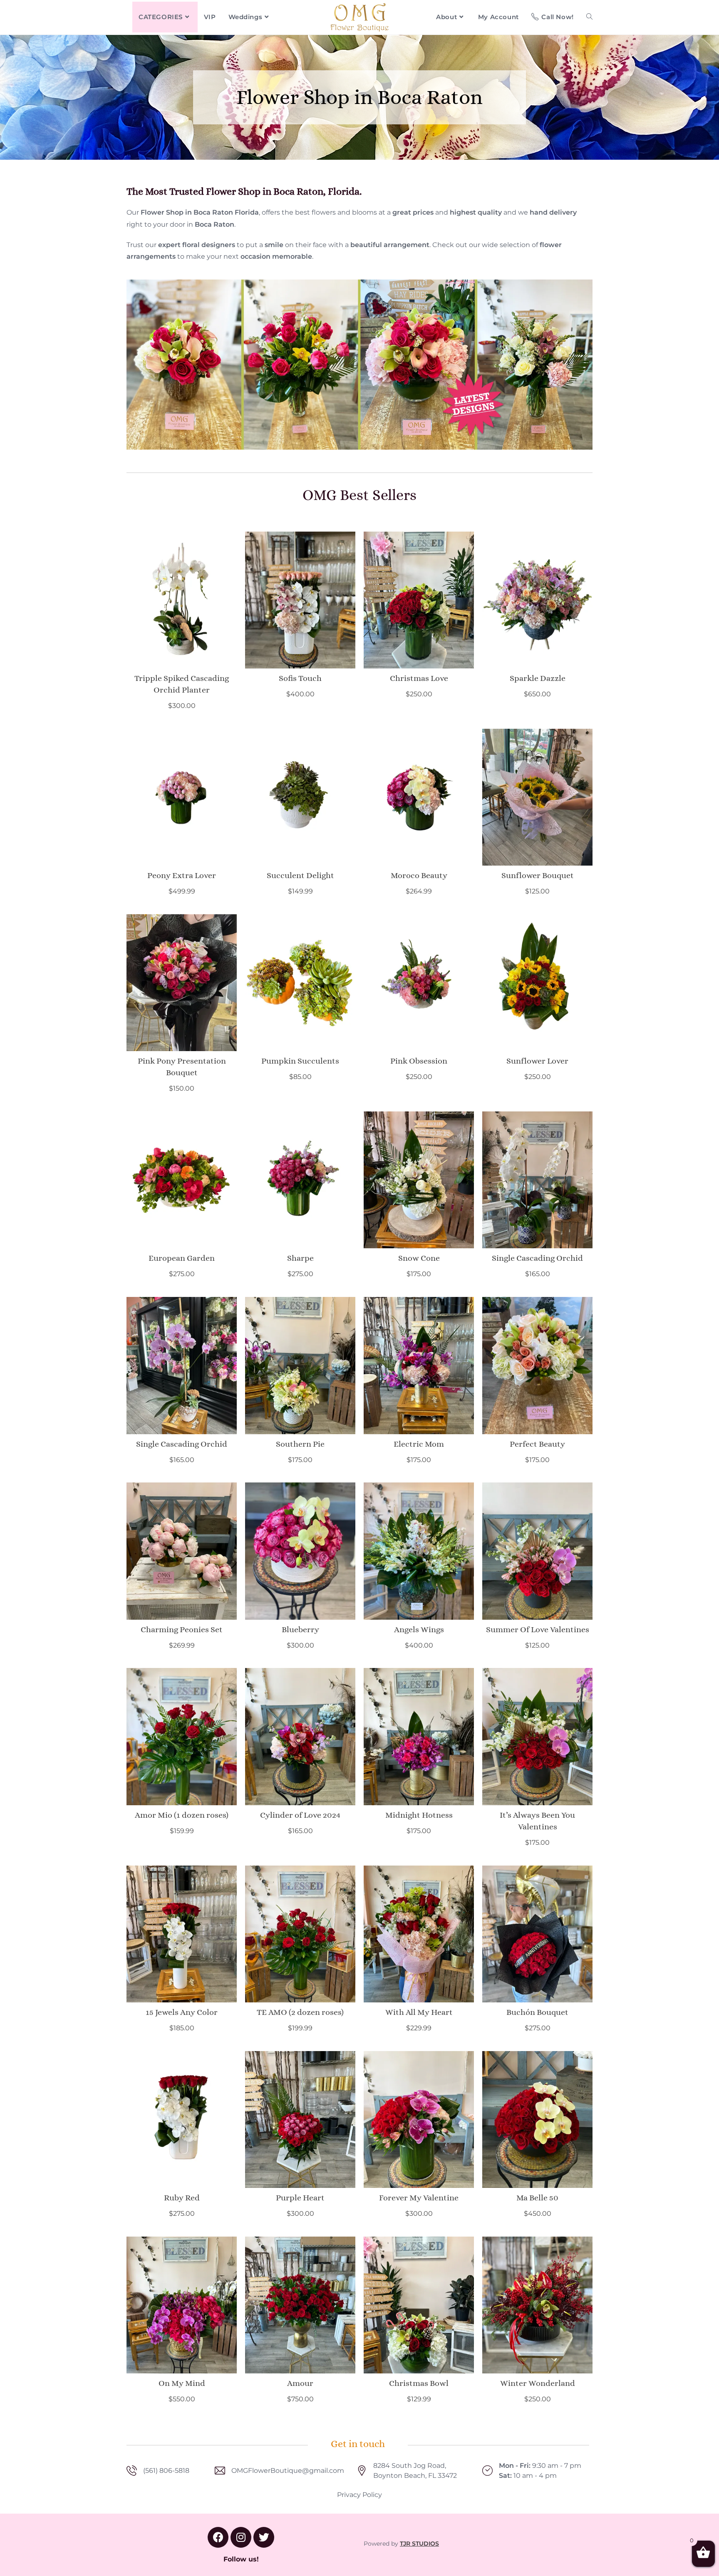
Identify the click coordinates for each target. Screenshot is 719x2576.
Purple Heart (300, 2198)
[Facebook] (218, 2537)
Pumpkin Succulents (300, 1061)
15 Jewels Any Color (182, 2012)
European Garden (182, 1258)
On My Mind (182, 2383)
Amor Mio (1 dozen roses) (182, 1815)
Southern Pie (300, 1444)
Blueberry (300, 1629)
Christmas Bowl (419, 2383)
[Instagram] (241, 2537)
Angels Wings (419, 1629)
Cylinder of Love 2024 (300, 1815)
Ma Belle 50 (537, 2198)
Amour (300, 2383)
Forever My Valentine (419, 2198)
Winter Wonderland (538, 2383)
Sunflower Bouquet (538, 875)
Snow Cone (419, 1258)
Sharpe (300, 1258)
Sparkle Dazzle (538, 678)
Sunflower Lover (537, 1061)
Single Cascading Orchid (537, 1258)
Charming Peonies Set (182, 1629)
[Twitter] (264, 2537)
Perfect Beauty (537, 1444)
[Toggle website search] (589, 17)
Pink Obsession (419, 1061)
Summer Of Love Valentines (538, 1629)
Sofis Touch (300, 678)
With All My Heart (419, 2012)
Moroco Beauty (419, 875)
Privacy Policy (359, 2495)
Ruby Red (182, 2198)
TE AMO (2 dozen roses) (300, 2012)
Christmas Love (419, 678)
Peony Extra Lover (182, 875)
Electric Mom (419, 1444)
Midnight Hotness (419, 1815)
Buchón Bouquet (537, 2012)
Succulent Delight (300, 875)
